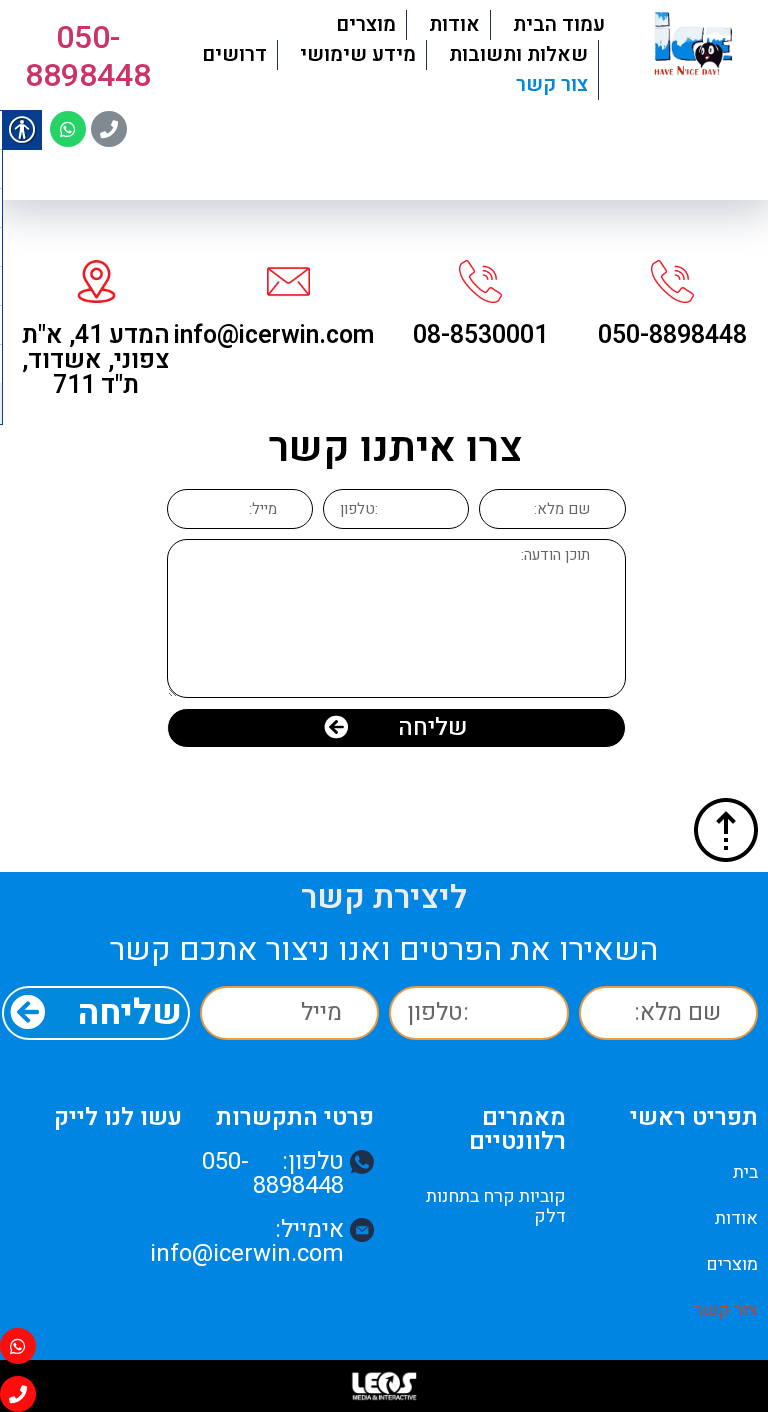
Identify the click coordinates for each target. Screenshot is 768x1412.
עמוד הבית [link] (559, 24)
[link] (693, 46)
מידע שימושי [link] (358, 54)
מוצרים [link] (366, 24)
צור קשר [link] (552, 84)
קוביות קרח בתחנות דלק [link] (496, 1206)
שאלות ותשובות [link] (518, 54)
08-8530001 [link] (480, 335)
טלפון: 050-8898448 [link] (273, 1173)
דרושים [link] (234, 54)
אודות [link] (454, 24)
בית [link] (745, 1172)
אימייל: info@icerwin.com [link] (247, 1241)
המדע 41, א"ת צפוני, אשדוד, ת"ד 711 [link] (96, 360)
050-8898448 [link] (88, 56)
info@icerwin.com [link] (274, 335)
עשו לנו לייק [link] (118, 1117)
